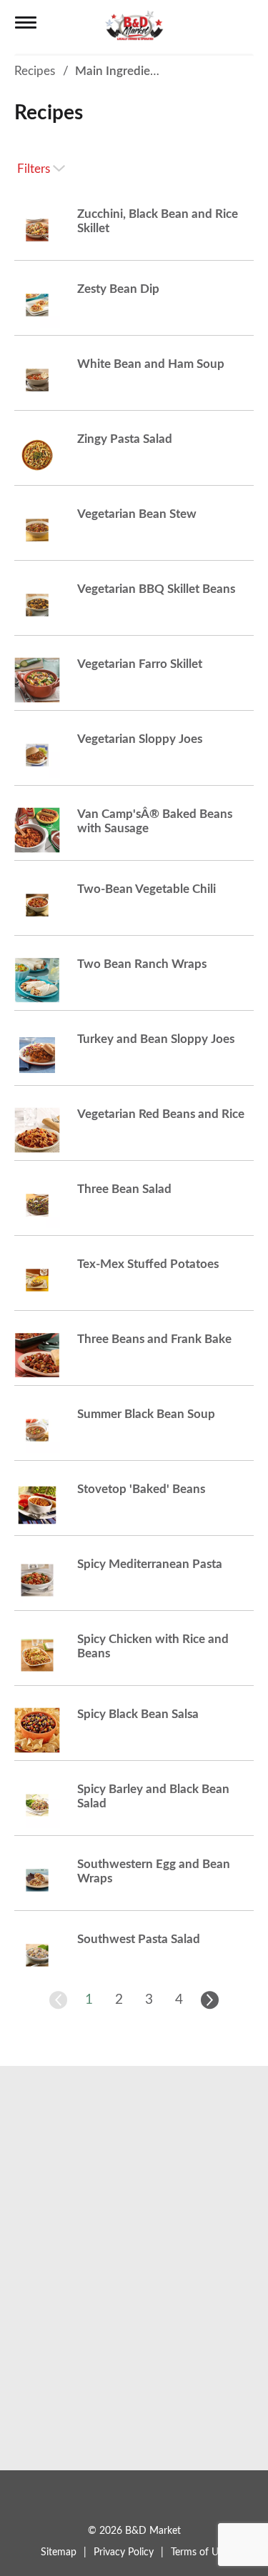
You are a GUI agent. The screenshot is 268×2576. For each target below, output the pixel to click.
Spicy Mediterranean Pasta (150, 1564)
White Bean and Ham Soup (151, 364)
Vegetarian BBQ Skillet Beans (156, 589)
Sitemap (59, 2552)
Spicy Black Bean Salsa (138, 1714)
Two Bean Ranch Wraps (142, 964)
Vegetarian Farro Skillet (140, 664)
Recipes (35, 71)
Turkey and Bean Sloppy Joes (156, 1039)
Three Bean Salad (124, 1189)
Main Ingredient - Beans (140, 71)
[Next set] (209, 2000)
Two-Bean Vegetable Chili (147, 889)
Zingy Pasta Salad (125, 439)
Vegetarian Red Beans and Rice (161, 1114)
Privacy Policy (124, 2552)
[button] (89, 2000)
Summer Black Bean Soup (146, 1414)
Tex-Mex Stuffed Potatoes (148, 1264)
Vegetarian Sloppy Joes (140, 739)
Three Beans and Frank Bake (154, 1339)
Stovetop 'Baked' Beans (141, 1489)
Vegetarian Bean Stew (137, 514)
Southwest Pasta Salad (139, 1939)
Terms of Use (199, 2552)
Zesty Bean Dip (118, 289)
